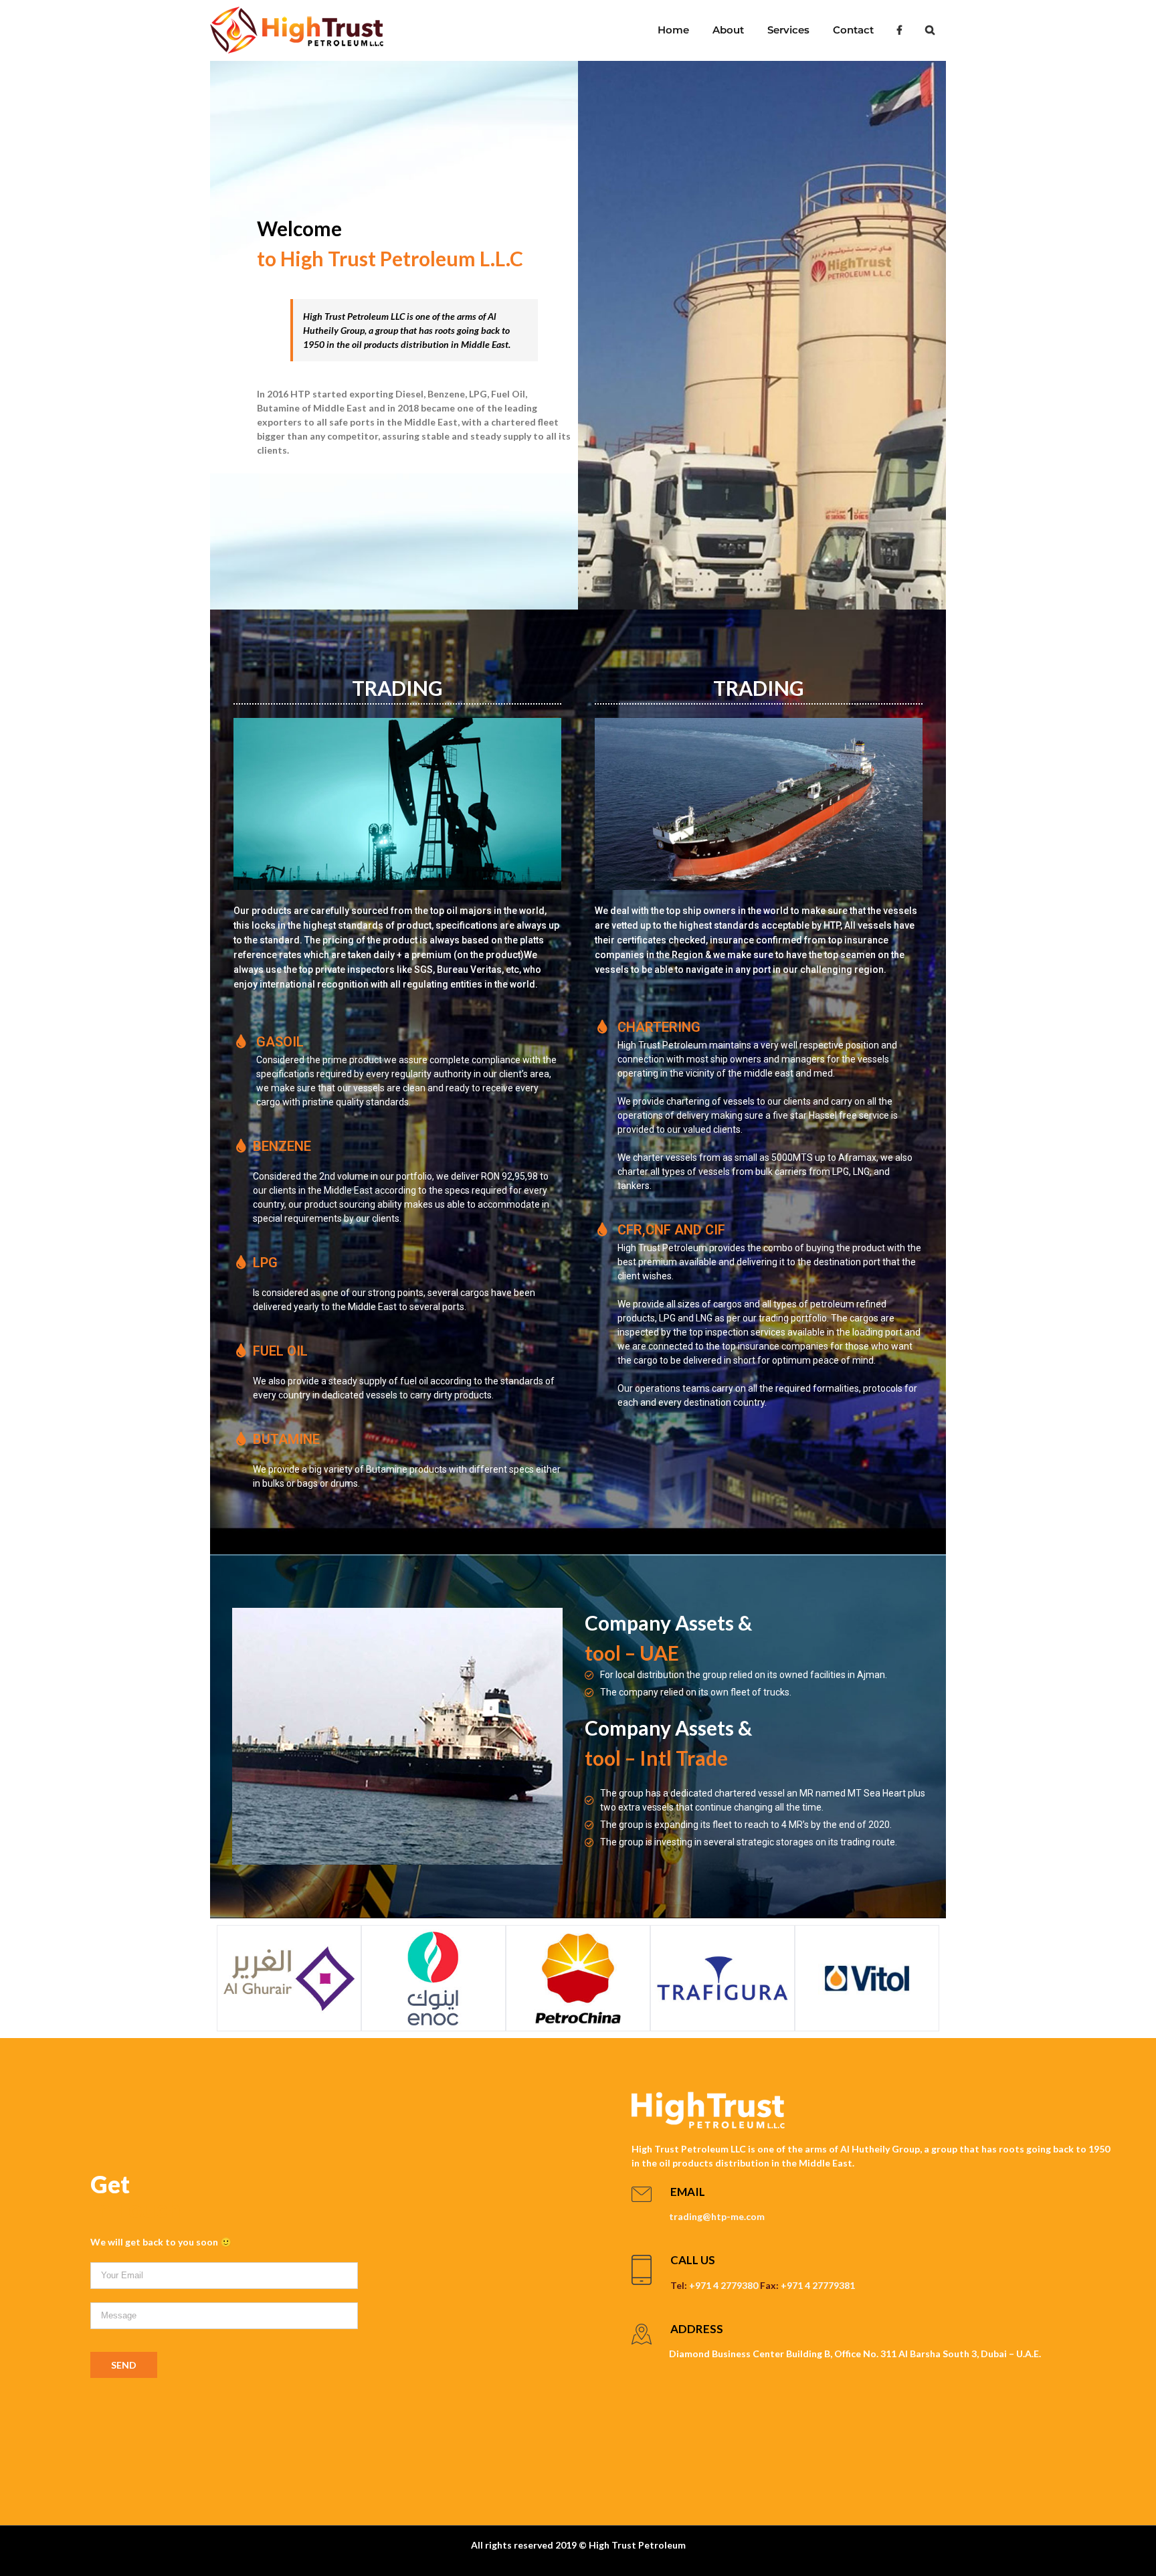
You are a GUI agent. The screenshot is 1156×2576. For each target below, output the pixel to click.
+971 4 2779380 (724, 2285)
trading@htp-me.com (717, 2216)
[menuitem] (673, 30)
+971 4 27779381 (818, 2285)
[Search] (930, 30)
